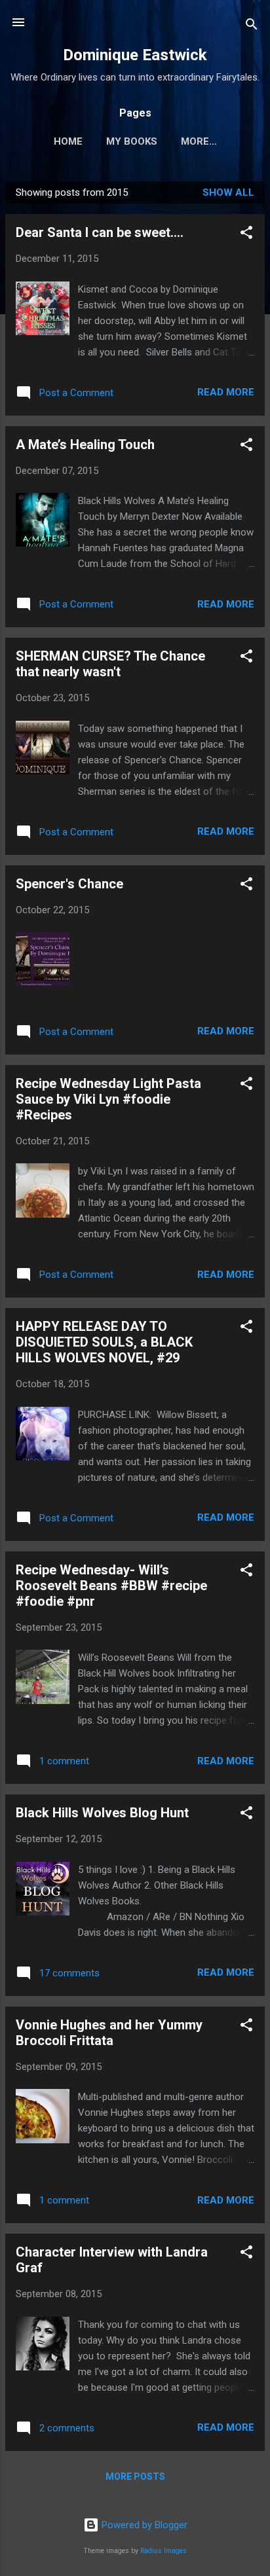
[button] (246, 235)
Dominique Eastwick (135, 55)
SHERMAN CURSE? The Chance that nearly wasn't (110, 664)
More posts (135, 2476)
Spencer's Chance (69, 884)
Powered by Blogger (143, 2525)
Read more (226, 392)
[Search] (252, 27)
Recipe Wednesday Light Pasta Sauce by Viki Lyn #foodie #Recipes (108, 1099)
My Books (132, 141)
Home (68, 141)
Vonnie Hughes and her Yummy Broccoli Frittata (109, 2033)
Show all (228, 192)
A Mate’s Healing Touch (85, 444)
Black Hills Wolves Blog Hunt (102, 1813)
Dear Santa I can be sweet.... (100, 232)
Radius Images (164, 2551)
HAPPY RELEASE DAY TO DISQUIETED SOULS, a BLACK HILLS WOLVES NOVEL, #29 (104, 1342)
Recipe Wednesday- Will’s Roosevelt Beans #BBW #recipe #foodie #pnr (111, 1586)
